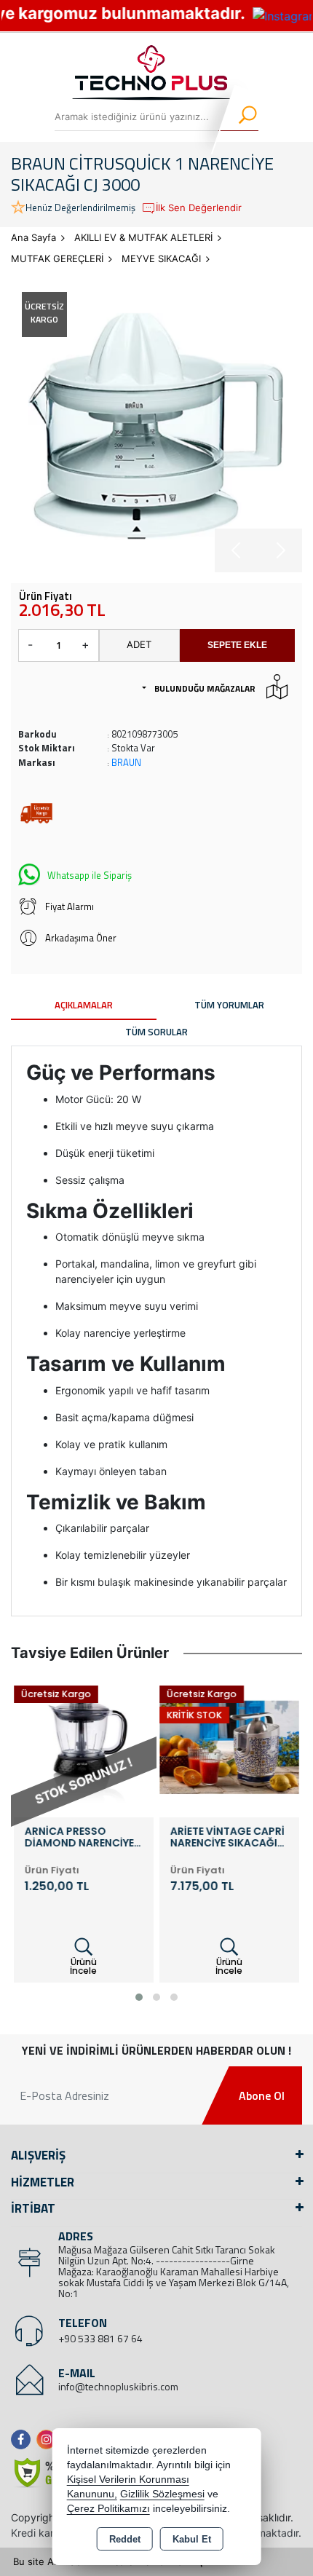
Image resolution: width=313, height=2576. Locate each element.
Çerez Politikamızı (108, 2509)
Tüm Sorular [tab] (156, 1032)
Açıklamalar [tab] (84, 1005)
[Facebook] (24, 2439)
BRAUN (126, 762)
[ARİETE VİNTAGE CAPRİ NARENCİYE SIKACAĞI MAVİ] (229, 1747)
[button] (139, 1997)
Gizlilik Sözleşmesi (162, 2494)
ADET (139, 644)
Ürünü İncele (83, 1966)
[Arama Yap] (238, 116)
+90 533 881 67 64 (100, 2338)
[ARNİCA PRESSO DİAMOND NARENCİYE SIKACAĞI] (84, 1747)
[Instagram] (49, 2439)
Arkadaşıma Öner (81, 938)
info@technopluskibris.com (118, 2386)
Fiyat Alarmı (70, 906)
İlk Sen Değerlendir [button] (199, 208)
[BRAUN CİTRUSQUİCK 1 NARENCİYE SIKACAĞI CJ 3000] (156, 427)
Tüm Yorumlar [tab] (229, 1005)
